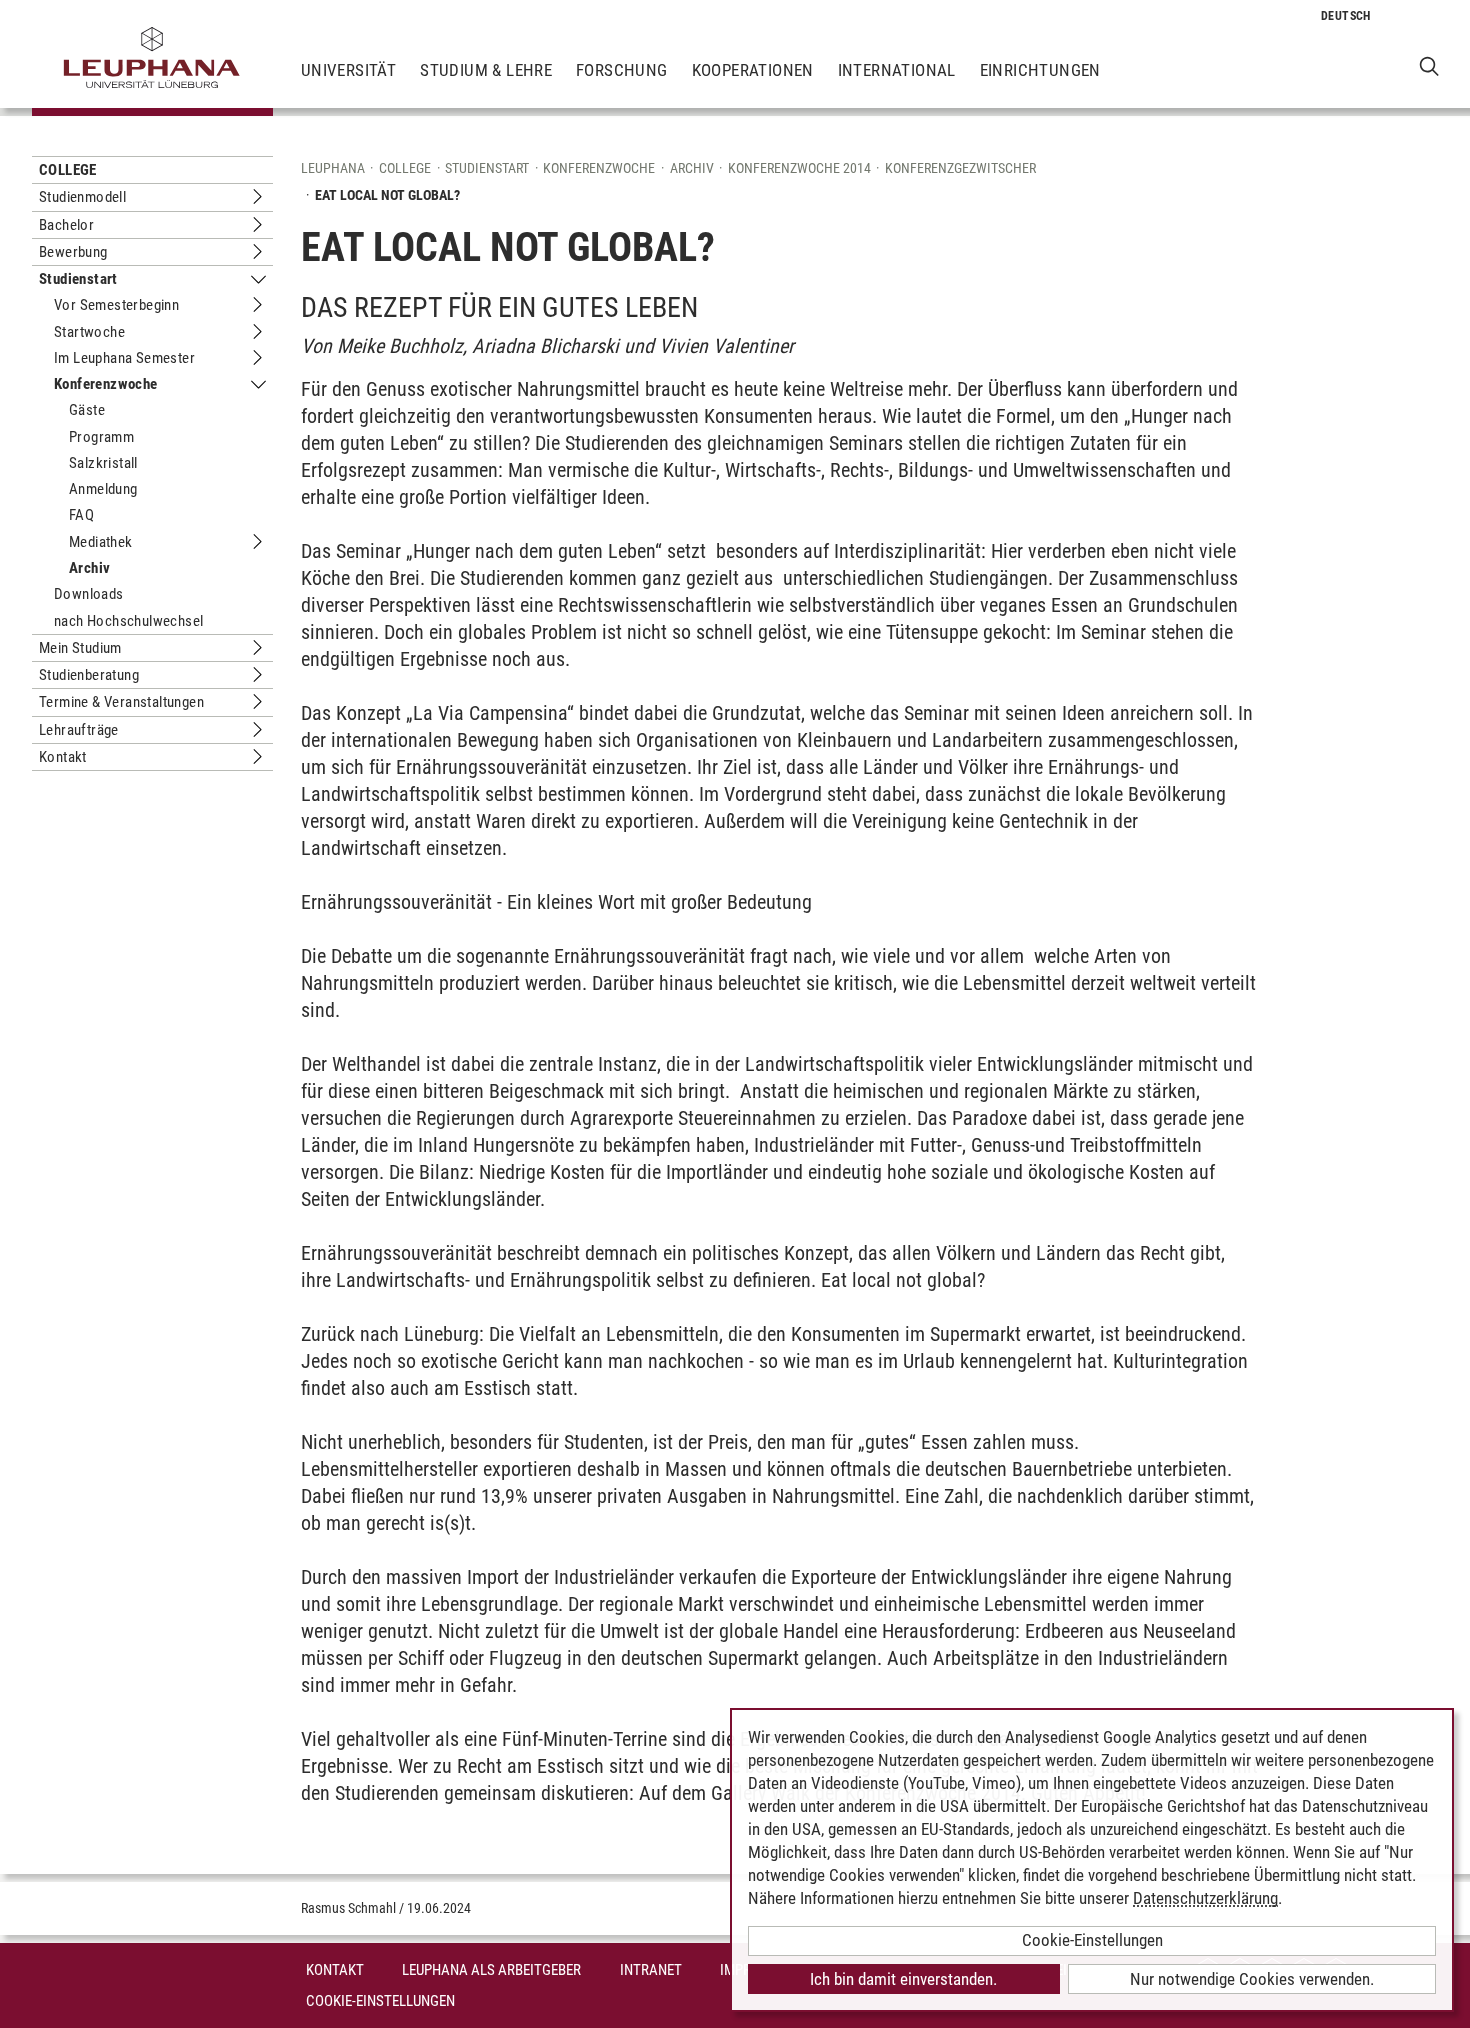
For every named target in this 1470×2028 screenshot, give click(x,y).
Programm (101, 437)
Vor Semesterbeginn (116, 305)
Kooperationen (753, 70)
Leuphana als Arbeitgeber (491, 1970)
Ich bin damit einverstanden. (903, 1979)
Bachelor (66, 225)
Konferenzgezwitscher (960, 168)
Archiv (89, 568)
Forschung (622, 70)
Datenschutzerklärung (1205, 1898)
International (897, 70)
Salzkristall (103, 463)
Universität (348, 70)
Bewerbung (73, 252)
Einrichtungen (1040, 70)
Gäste (87, 410)
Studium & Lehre (486, 70)
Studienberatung (89, 675)
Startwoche (89, 332)
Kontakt (63, 757)
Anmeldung (103, 489)
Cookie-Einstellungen (380, 2001)
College (68, 170)
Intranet (651, 1970)
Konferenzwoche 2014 (799, 168)
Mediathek (101, 542)
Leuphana (333, 168)
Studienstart (78, 279)
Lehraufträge (79, 730)
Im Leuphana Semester (124, 358)
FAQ (81, 515)
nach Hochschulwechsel (128, 621)
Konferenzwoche (106, 384)
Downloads (89, 594)
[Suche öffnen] (1429, 65)
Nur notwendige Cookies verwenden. (1252, 1979)
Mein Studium (80, 648)
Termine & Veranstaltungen (121, 702)
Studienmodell (82, 197)
